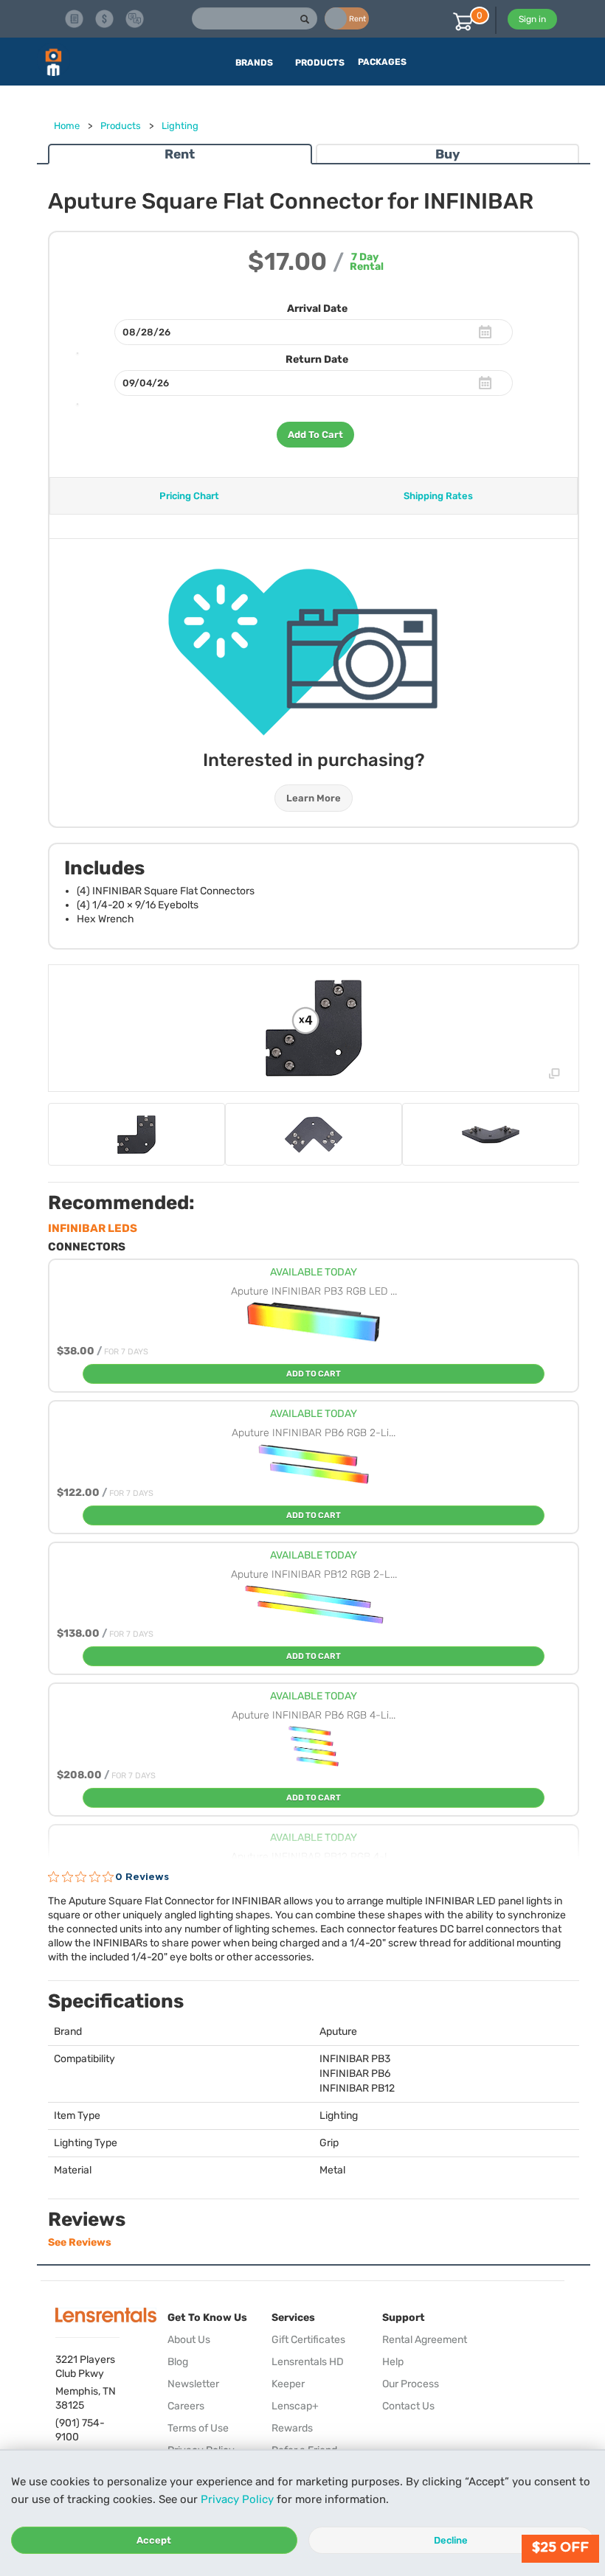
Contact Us (408, 2406)
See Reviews (80, 2242)
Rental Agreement (425, 2340)
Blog (178, 2362)
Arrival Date (317, 309)
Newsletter (193, 2384)
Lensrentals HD (308, 2362)
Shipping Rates (438, 496)
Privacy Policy (237, 2499)
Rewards (292, 2428)
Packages (382, 62)
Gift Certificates (308, 2340)
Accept (154, 2540)
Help (393, 2362)
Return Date (317, 359)
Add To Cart (315, 435)
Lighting (180, 126)
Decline (451, 2540)
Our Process (411, 2384)
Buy (447, 154)
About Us (189, 2340)
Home (67, 126)
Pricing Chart (189, 496)
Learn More (314, 798)
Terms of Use (198, 2428)
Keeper (288, 2384)
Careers (186, 2406)
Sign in (532, 19)
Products (121, 126)
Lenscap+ (295, 2406)
